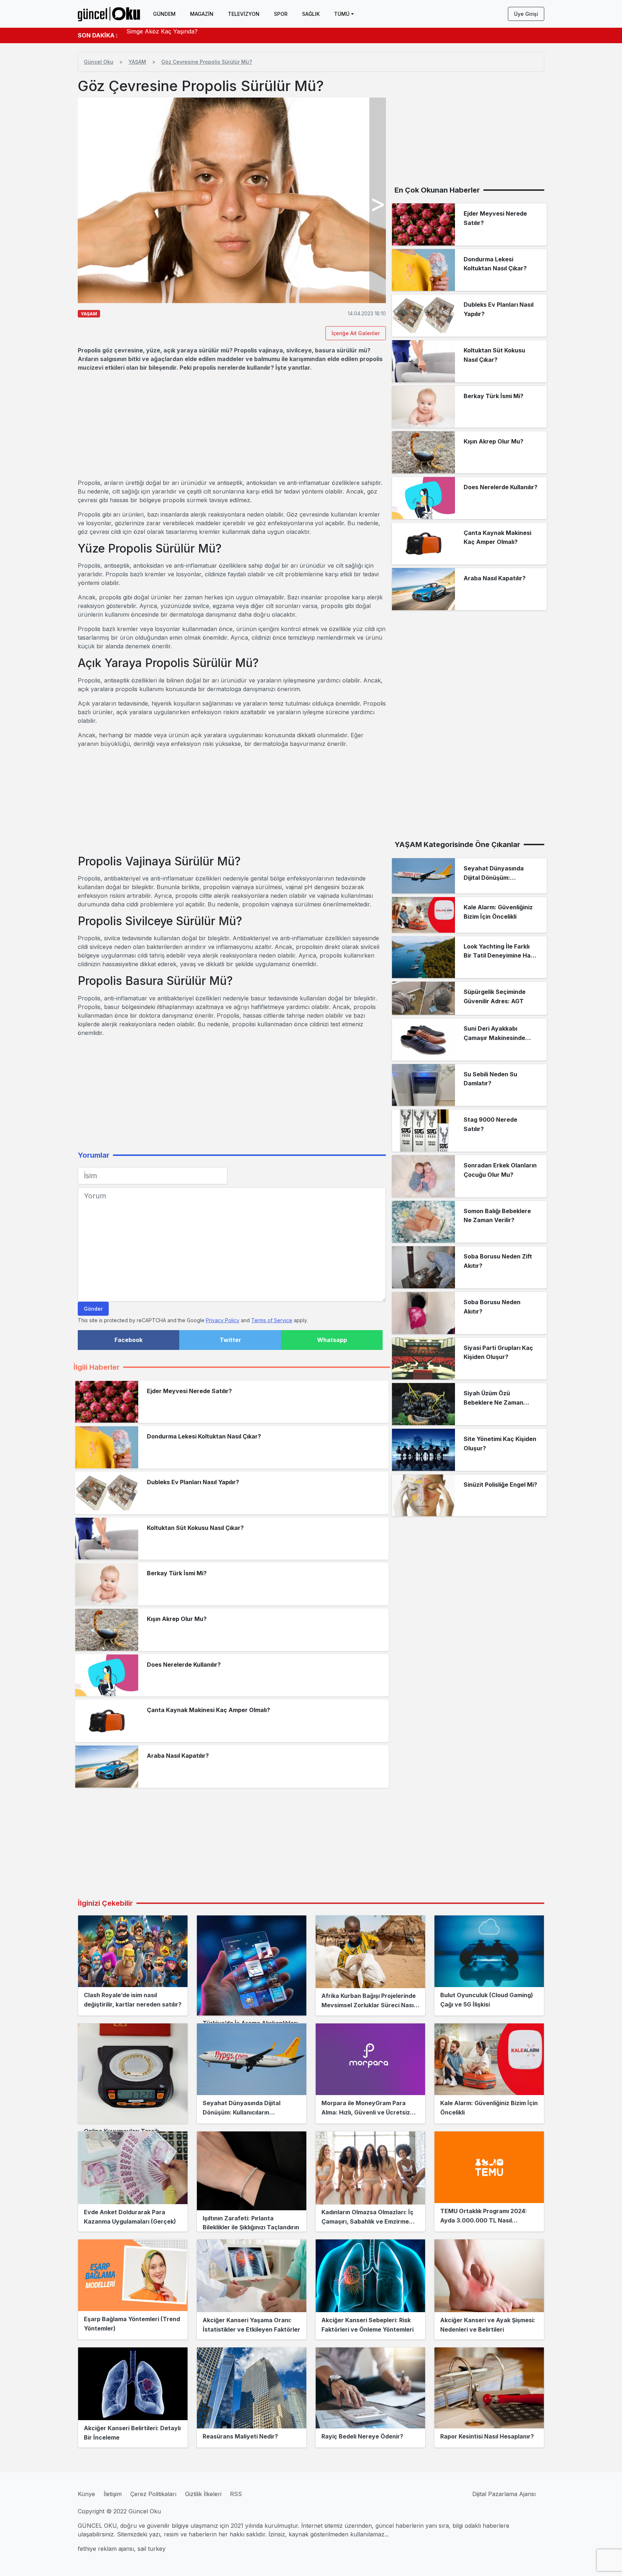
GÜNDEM (164, 14)
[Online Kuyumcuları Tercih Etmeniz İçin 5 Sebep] (133, 2073)
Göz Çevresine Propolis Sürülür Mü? (207, 62)
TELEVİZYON (244, 14)
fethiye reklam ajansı (106, 2549)
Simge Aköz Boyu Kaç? (159, 35)
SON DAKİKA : (98, 35)
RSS (236, 2494)
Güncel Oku (99, 62)
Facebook (129, 1340)
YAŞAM (137, 62)
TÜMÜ (342, 14)
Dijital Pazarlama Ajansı (504, 2494)
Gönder (93, 1309)
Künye (86, 2494)
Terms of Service (272, 1320)
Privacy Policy (223, 1320)
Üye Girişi (526, 14)
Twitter (230, 1340)
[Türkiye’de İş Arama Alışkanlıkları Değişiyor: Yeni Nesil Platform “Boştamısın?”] (252, 1965)
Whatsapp (332, 1340)
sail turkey (152, 2549)
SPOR (281, 14)
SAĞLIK (311, 14)
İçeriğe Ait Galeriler (356, 333)
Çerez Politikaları (153, 2494)
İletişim (113, 2494)
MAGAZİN (202, 14)
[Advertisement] (232, 425)
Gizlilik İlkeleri (203, 2494)
